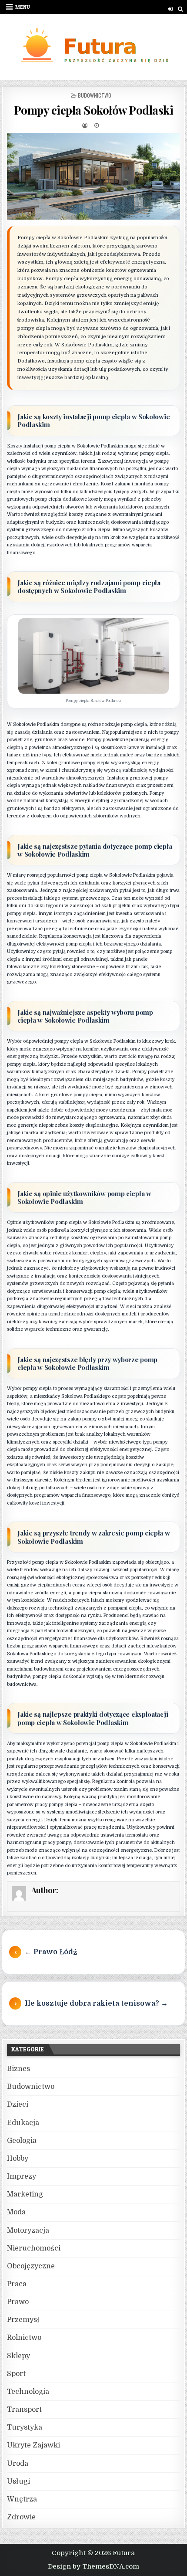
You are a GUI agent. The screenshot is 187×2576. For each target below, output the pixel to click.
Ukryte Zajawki (33, 2445)
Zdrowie (21, 2517)
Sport (16, 2374)
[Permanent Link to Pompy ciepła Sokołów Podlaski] (93, 176)
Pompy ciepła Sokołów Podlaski (94, 110)
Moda (16, 2212)
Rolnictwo (24, 2338)
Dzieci (18, 2105)
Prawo (18, 2302)
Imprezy (22, 2176)
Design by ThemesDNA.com (93, 2566)
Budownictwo (95, 95)
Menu (23, 7)
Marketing (25, 2194)
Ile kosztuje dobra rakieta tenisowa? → (96, 2003)
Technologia (28, 2392)
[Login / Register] (170, 9)
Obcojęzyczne (31, 2266)
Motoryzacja (28, 2230)
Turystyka (25, 2427)
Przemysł (23, 2320)
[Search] (181, 9)
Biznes (18, 2069)
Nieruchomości (34, 2248)
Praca (17, 2284)
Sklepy (18, 2356)
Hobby (18, 2159)
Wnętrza (22, 2499)
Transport (24, 2410)
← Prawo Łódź (51, 1952)
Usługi (18, 2481)
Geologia (22, 2141)
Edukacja (23, 2123)
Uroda (18, 2464)
